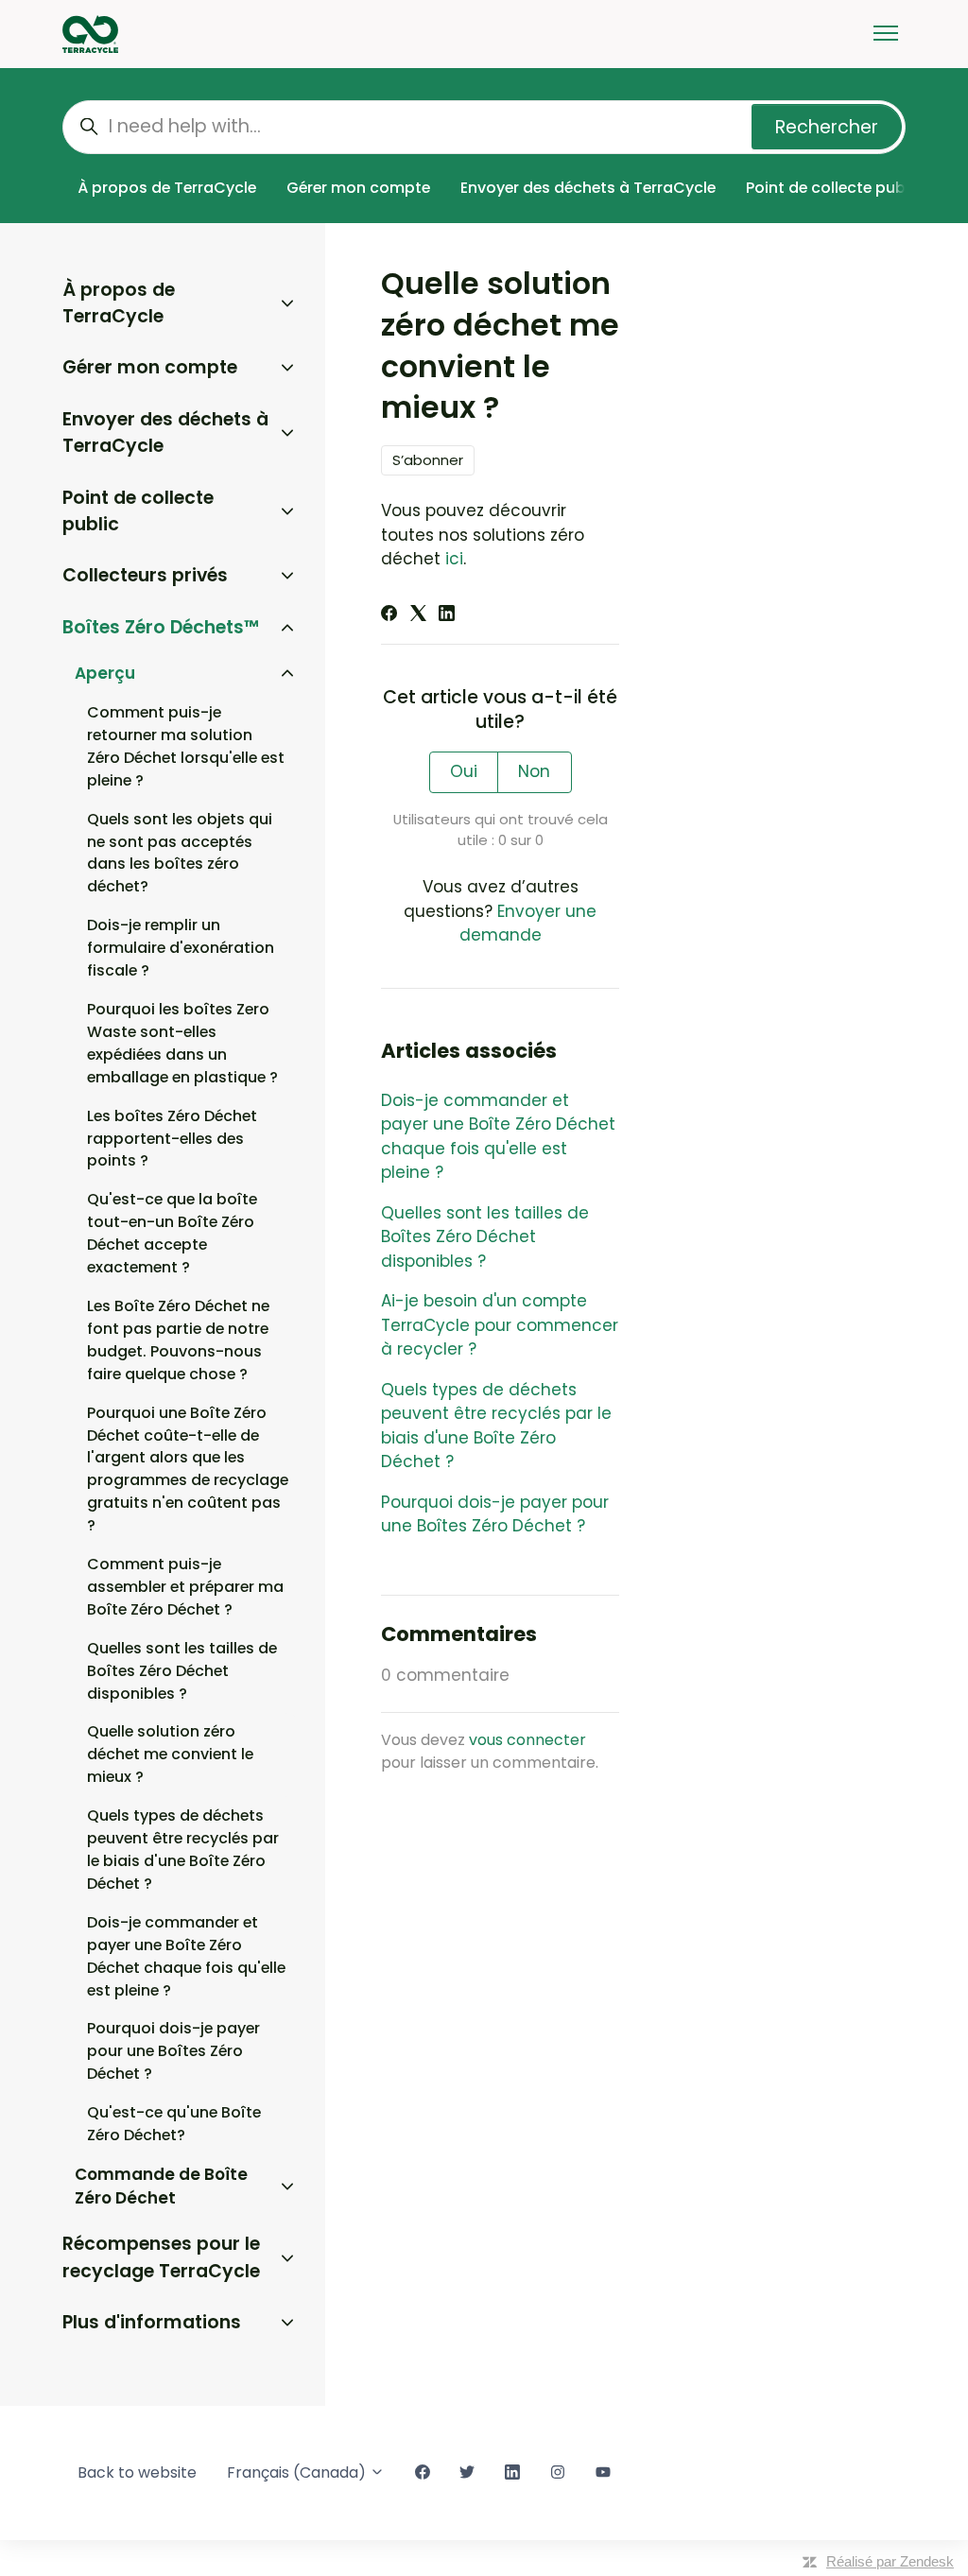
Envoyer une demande (528, 924)
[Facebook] (389, 615)
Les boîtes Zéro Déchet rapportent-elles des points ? (172, 1139)
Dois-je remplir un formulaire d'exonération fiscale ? (181, 948)
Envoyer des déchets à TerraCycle (588, 188)
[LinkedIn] (447, 615)
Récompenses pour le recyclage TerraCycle (161, 2257)
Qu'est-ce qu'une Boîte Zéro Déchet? (174, 2124)
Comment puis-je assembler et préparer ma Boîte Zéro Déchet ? (185, 1587)
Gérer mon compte (358, 188)
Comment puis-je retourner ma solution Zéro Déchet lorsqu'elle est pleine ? (186, 746)
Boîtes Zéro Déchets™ (161, 627)
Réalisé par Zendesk (890, 2561)
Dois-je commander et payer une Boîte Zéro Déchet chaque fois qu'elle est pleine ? (498, 1137)
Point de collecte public (834, 188)
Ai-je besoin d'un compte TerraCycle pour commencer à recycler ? (500, 1325)
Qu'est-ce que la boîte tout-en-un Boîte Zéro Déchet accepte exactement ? (172, 1233)
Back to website (137, 2472)
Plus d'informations (152, 2322)
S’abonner (428, 460)
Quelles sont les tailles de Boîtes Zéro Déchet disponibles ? (485, 1237)
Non (534, 771)
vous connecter (527, 1740)
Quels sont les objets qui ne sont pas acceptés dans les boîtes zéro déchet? (180, 853)
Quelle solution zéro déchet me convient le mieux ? (170, 1754)
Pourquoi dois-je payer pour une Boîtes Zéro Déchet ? (495, 1514)
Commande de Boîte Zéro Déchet (161, 2187)
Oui (464, 771)
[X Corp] (418, 615)
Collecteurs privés (145, 575)
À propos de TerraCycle (167, 188)
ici (454, 559)
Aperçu (105, 673)
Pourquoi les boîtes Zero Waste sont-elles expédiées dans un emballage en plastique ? (182, 1043)
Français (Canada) (298, 2472)
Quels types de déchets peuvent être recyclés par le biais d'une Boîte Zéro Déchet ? (496, 1426)
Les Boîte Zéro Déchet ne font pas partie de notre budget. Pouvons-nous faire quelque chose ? (178, 1340)
